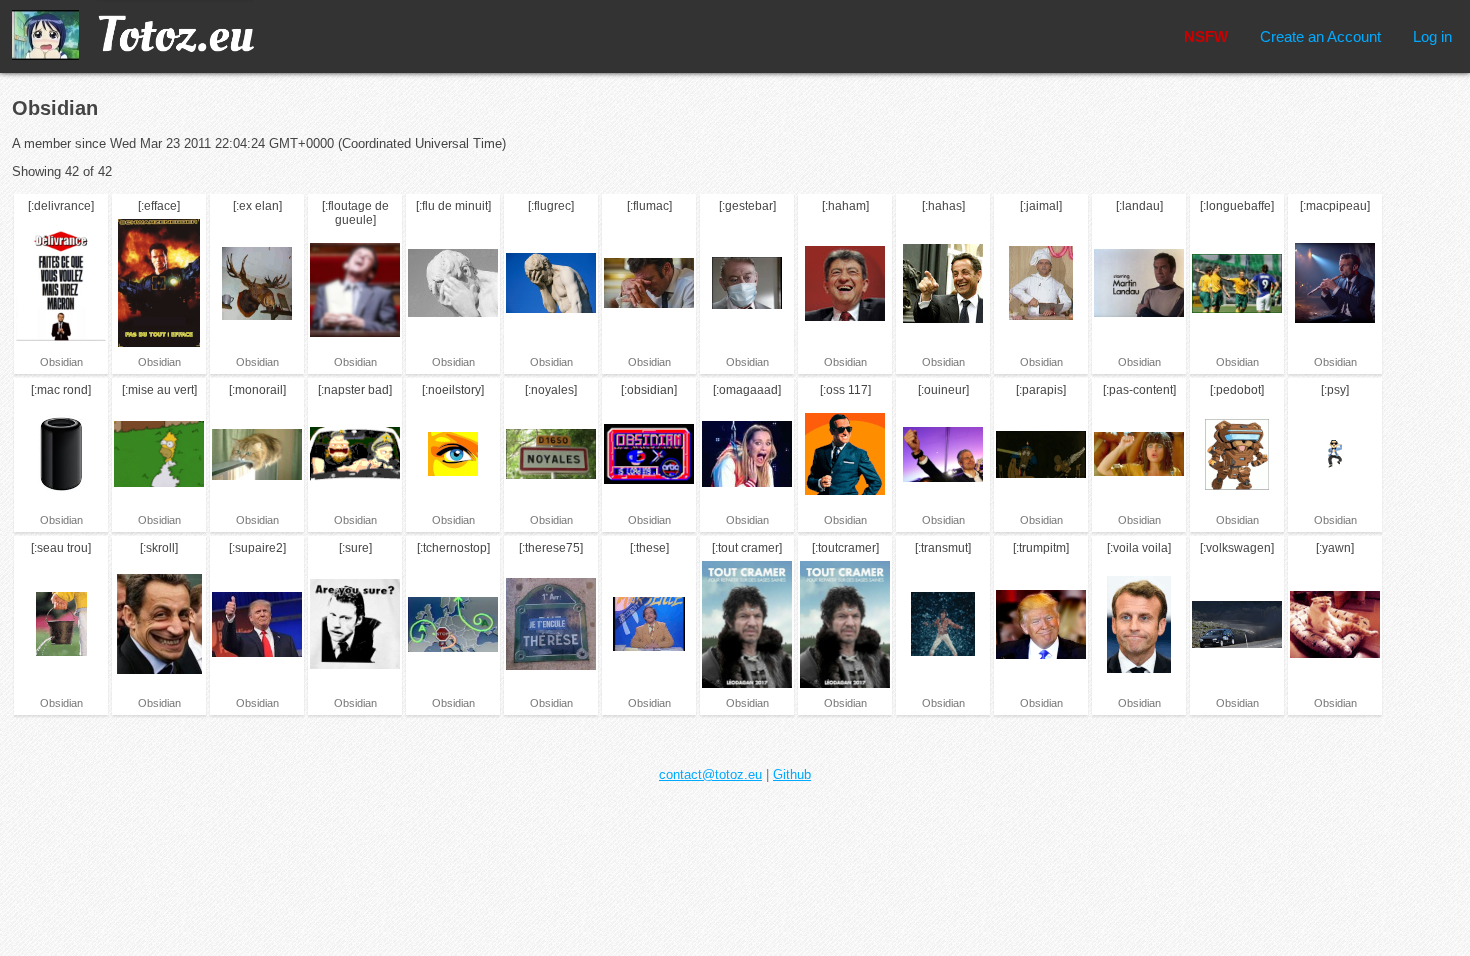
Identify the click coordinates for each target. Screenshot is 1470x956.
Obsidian (61, 362)
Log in (1432, 36)
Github (792, 774)
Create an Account (1320, 36)
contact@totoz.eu (710, 774)
